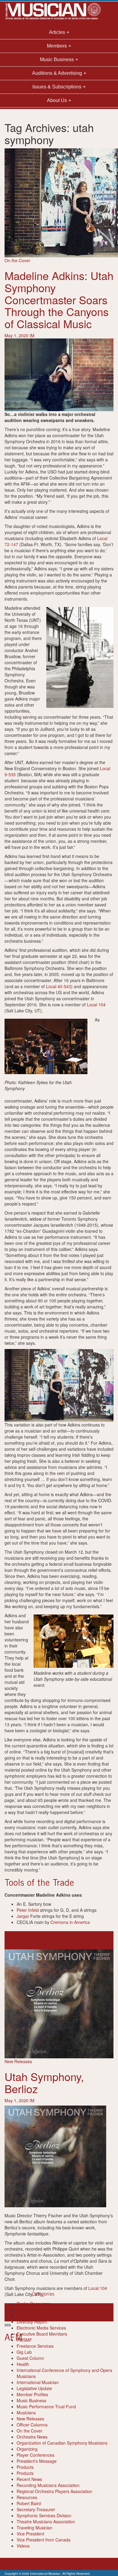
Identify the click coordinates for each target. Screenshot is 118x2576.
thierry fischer (56, 2312)
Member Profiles (32, 2394)
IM (32, 335)
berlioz (11, 2312)
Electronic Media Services (41, 2328)
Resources (27, 2497)
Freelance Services (35, 2346)
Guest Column (30, 2358)
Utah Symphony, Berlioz (44, 2082)
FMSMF (24, 2340)
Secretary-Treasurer (36, 2509)
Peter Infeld (28, 1910)
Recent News (29, 2479)
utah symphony (50, 1940)
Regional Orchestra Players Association (54, 2491)
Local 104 (96, 1004)
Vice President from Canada (44, 2540)
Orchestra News (32, 2437)
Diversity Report (32, 2322)
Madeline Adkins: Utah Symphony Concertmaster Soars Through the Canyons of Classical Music (59, 299)
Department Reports (36, 2316)
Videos (23, 2546)
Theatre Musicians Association (46, 2522)
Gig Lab (24, 2352)
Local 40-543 (59, 986)
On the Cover (17, 260)
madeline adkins (20, 1940)
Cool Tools (27, 2310)
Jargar (23, 1916)
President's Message (37, 2461)
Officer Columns (32, 2425)
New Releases (18, 2061)
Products (25, 2467)
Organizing (27, 2449)
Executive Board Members (42, 2334)
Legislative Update (34, 2388)
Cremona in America (70, 1922)
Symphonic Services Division (44, 2515)
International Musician (38, 2382)
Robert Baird (29, 2503)
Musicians (26, 2413)
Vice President (30, 2534)
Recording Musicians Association (48, 2485)
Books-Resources (34, 2304)
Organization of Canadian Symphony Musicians (62, 2443)
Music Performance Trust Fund (46, 2406)
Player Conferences (36, 2455)
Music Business (31, 2400)
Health (23, 2364)
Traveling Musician (34, 2528)
